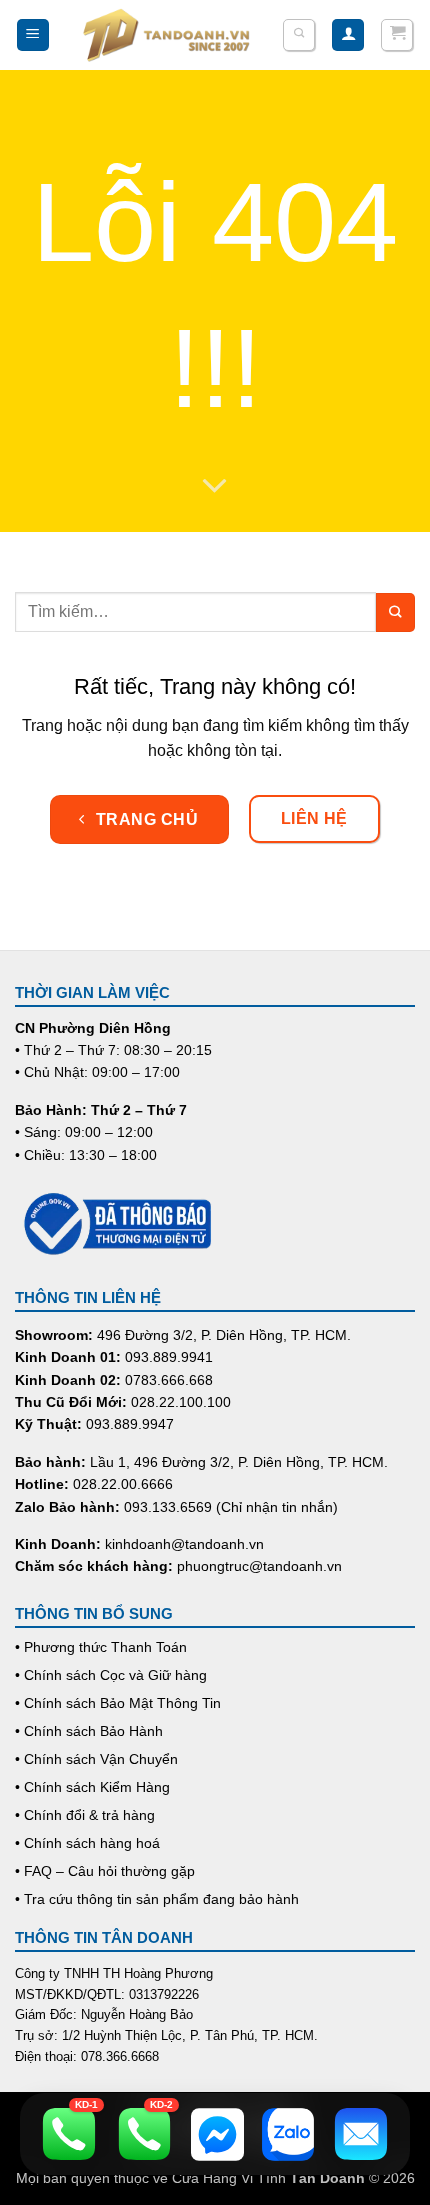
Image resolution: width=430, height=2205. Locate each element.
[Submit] (395, 612)
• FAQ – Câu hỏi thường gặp (105, 1871)
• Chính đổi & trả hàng (85, 1815)
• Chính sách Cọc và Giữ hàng (111, 1675)
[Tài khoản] (348, 35)
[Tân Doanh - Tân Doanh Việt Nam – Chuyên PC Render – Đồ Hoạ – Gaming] (167, 35)
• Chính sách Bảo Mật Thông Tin (118, 1703)
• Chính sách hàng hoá (87, 1843)
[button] (33, 35)
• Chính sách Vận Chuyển (96, 1759)
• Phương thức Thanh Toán (101, 1647)
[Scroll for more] (215, 487)
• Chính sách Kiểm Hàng (92, 1787)
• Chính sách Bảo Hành (89, 1731)
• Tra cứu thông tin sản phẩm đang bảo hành (157, 1899)
